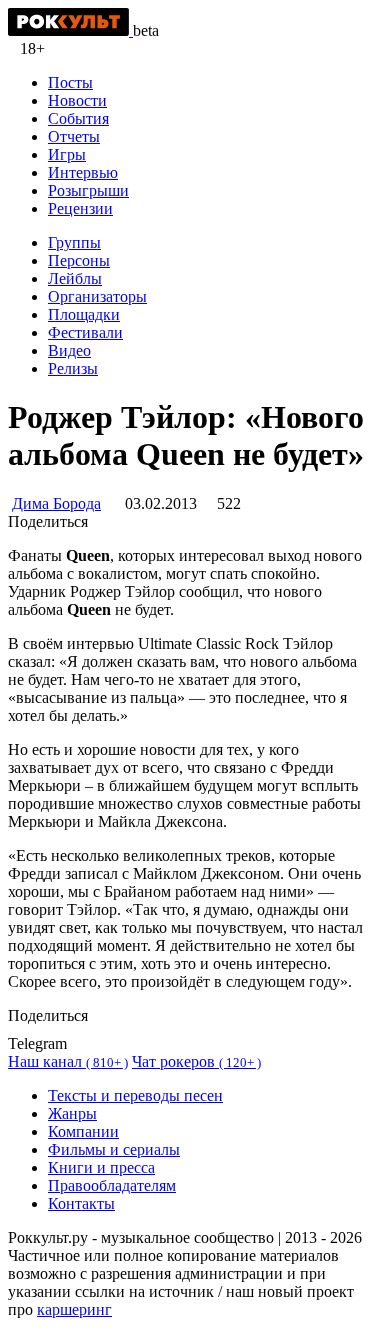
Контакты (81, 1203)
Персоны (79, 260)
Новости (77, 100)
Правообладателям (112, 1185)
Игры (67, 154)
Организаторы (97, 296)
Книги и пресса (101, 1167)
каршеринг (74, 1309)
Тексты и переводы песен (135, 1095)
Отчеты (74, 136)
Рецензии (80, 208)
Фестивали (85, 332)
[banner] (70, 30)
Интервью (83, 172)
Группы (74, 242)
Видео (69, 350)
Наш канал (68, 1061)
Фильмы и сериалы (114, 1149)
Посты (70, 82)
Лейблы (75, 278)
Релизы (73, 368)
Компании (83, 1131)
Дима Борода (56, 503)
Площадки (84, 314)
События (78, 118)
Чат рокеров (196, 1061)
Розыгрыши (88, 190)
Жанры (72, 1113)
